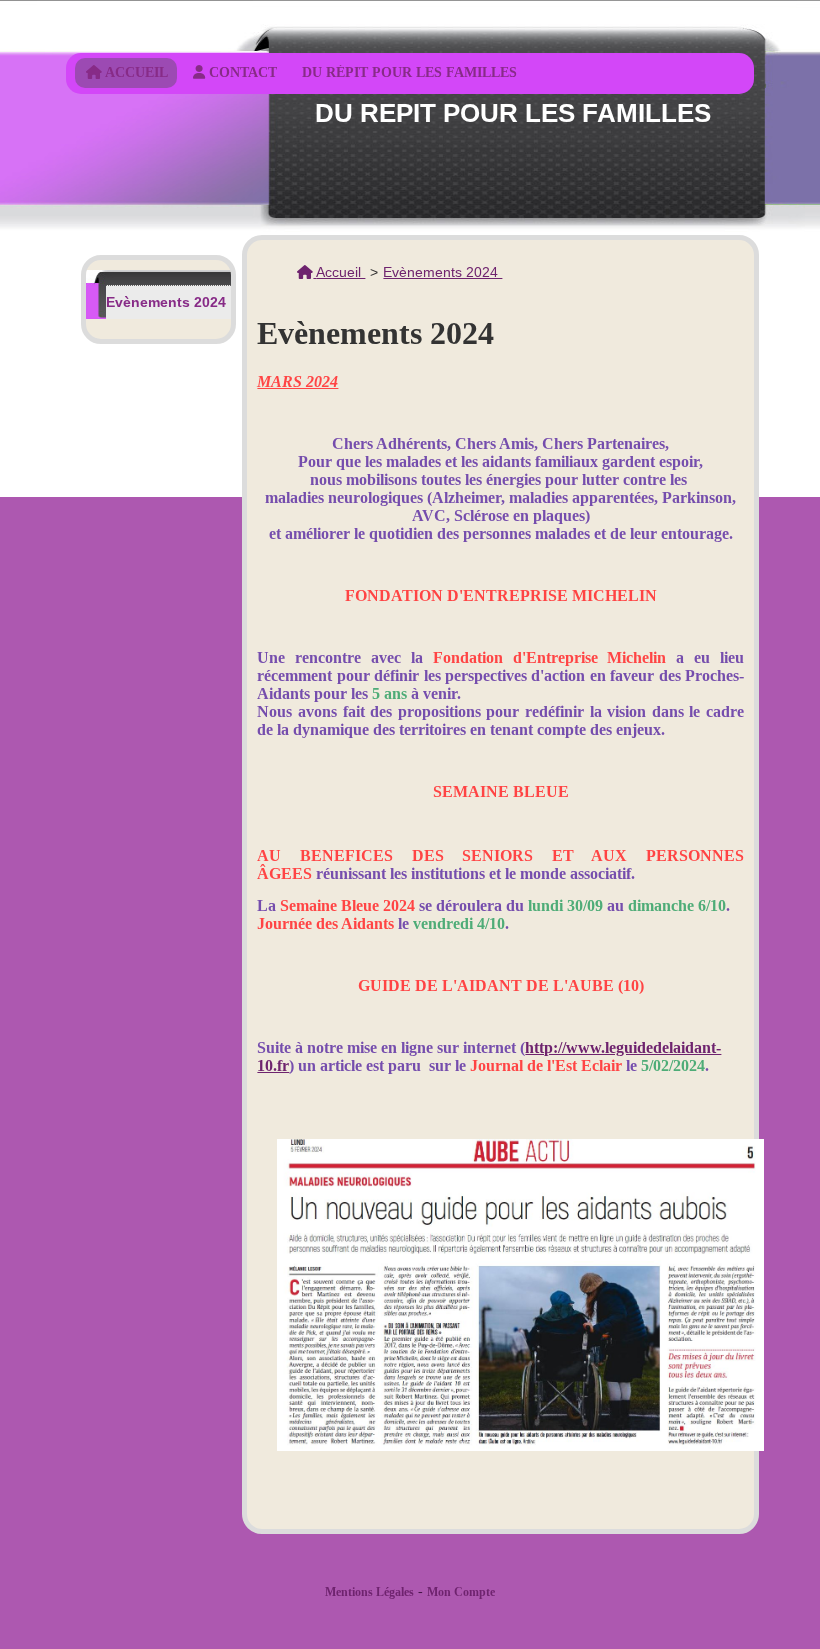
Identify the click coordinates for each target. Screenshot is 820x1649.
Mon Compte (461, 1592)
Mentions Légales (369, 1592)
